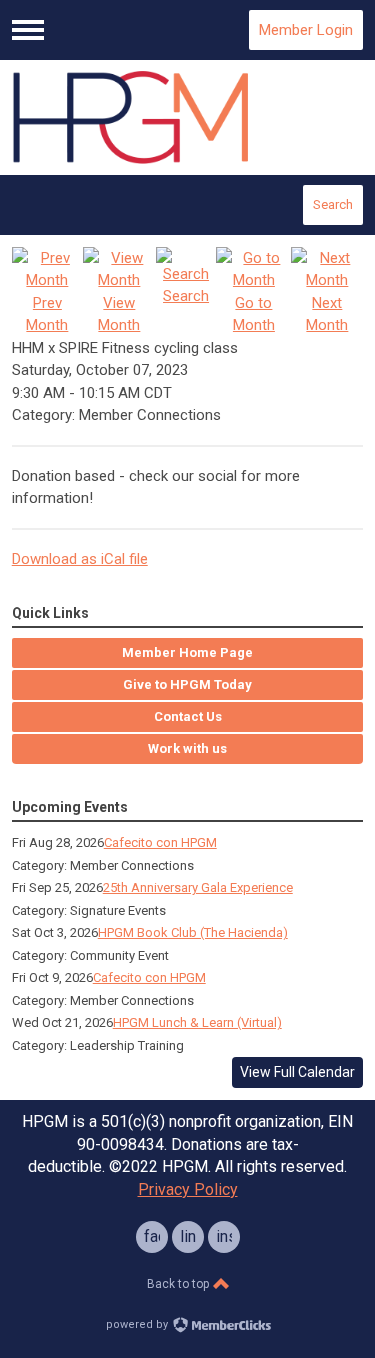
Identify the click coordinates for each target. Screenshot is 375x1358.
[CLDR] (188, 117)
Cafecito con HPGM (160, 842)
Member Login (306, 30)
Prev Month (47, 314)
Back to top (179, 1284)
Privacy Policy (188, 1189)
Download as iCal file (80, 559)
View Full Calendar (297, 1072)
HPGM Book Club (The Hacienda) (193, 932)
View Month (119, 314)
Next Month (327, 314)
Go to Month (254, 314)
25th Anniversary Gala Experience (198, 887)
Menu (28, 30)
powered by (138, 1324)
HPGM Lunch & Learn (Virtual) (197, 1022)
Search (333, 204)
